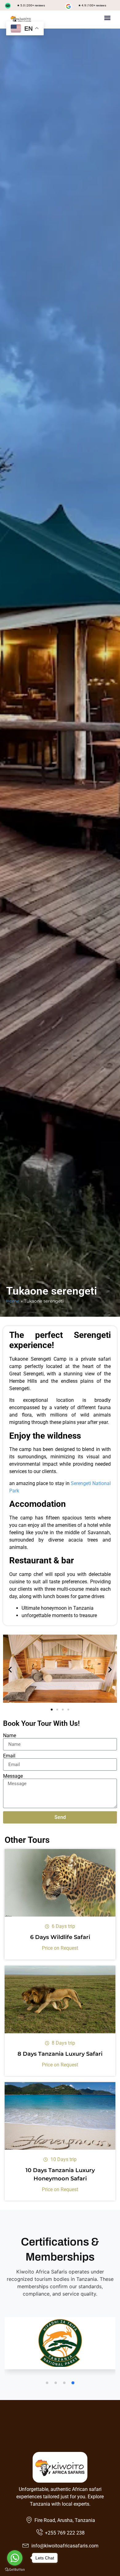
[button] (108, 18)
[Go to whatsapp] (15, 2558)
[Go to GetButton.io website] (15, 2570)
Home (13, 1301)
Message (13, 1776)
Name (10, 1736)
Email (9, 1756)
